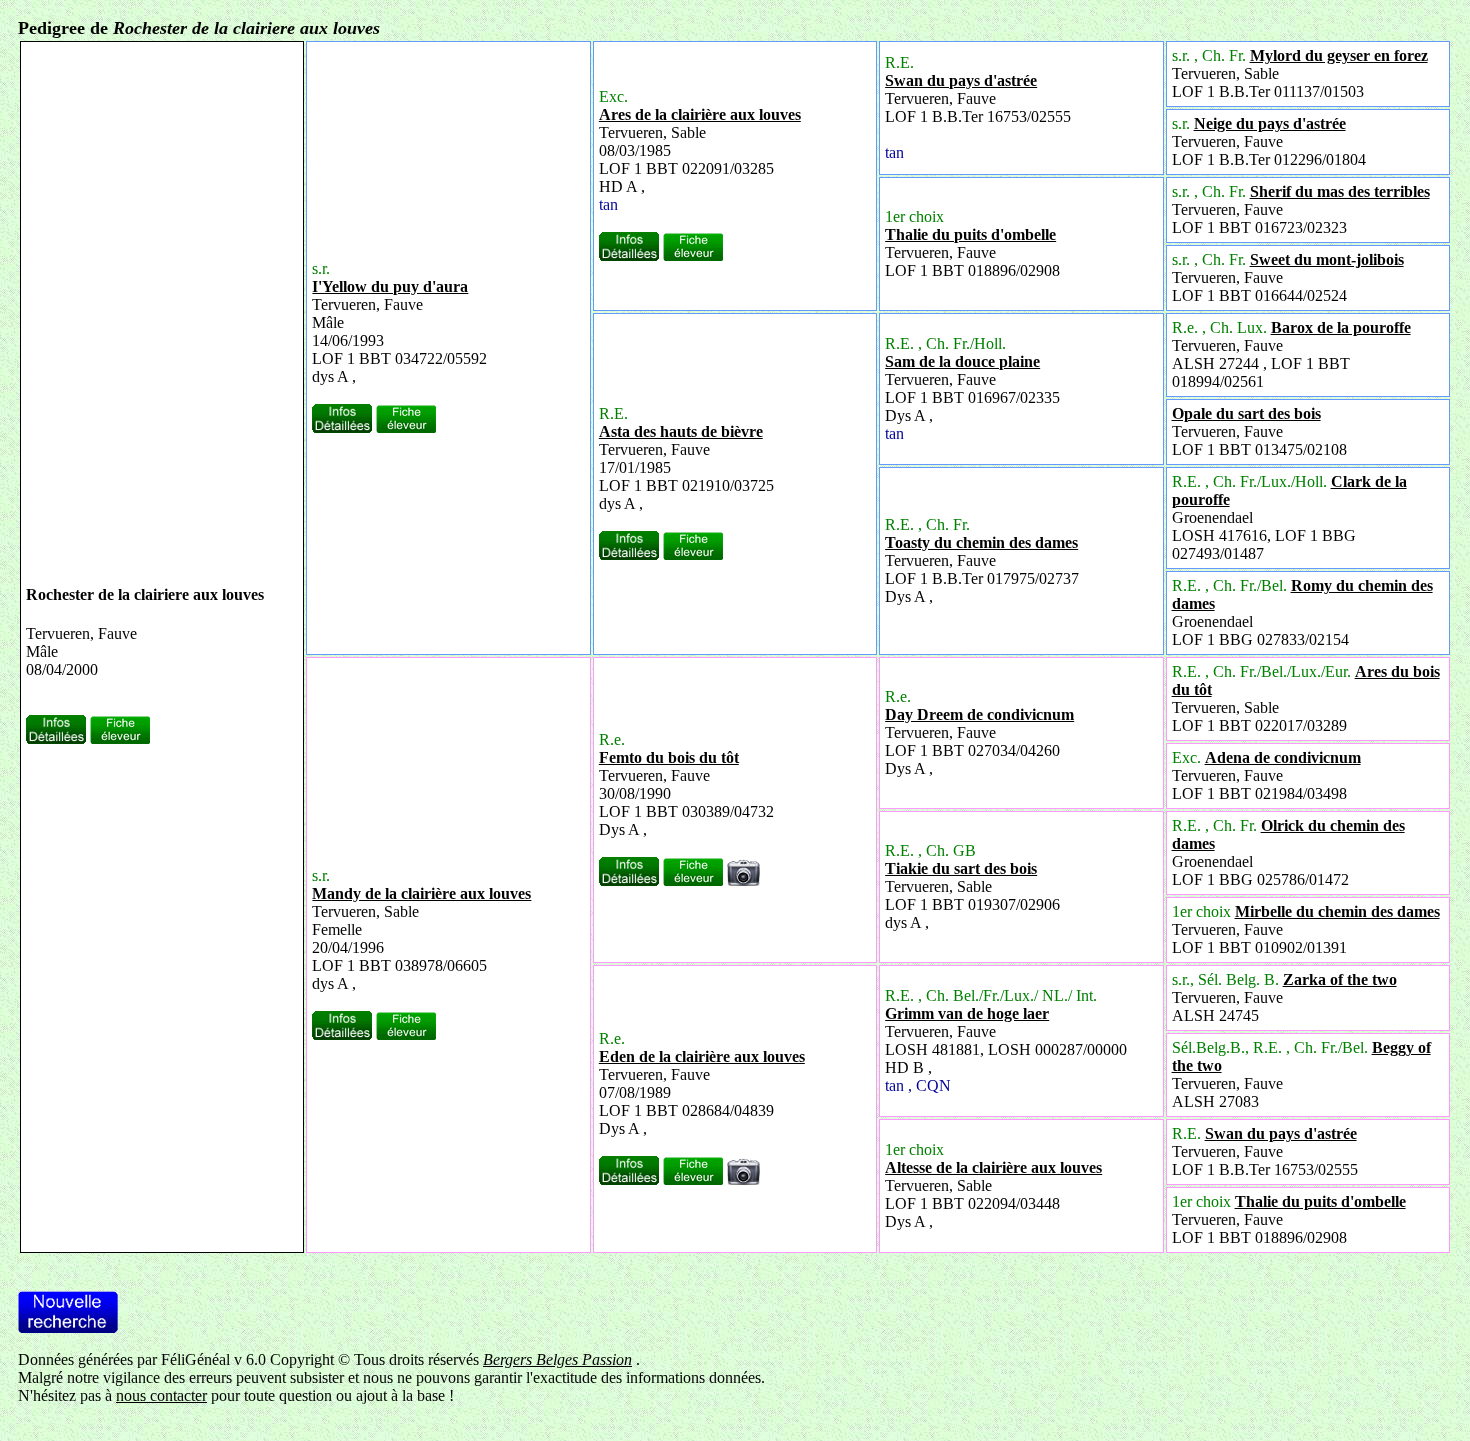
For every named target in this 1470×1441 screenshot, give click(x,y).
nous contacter (161, 1395)
